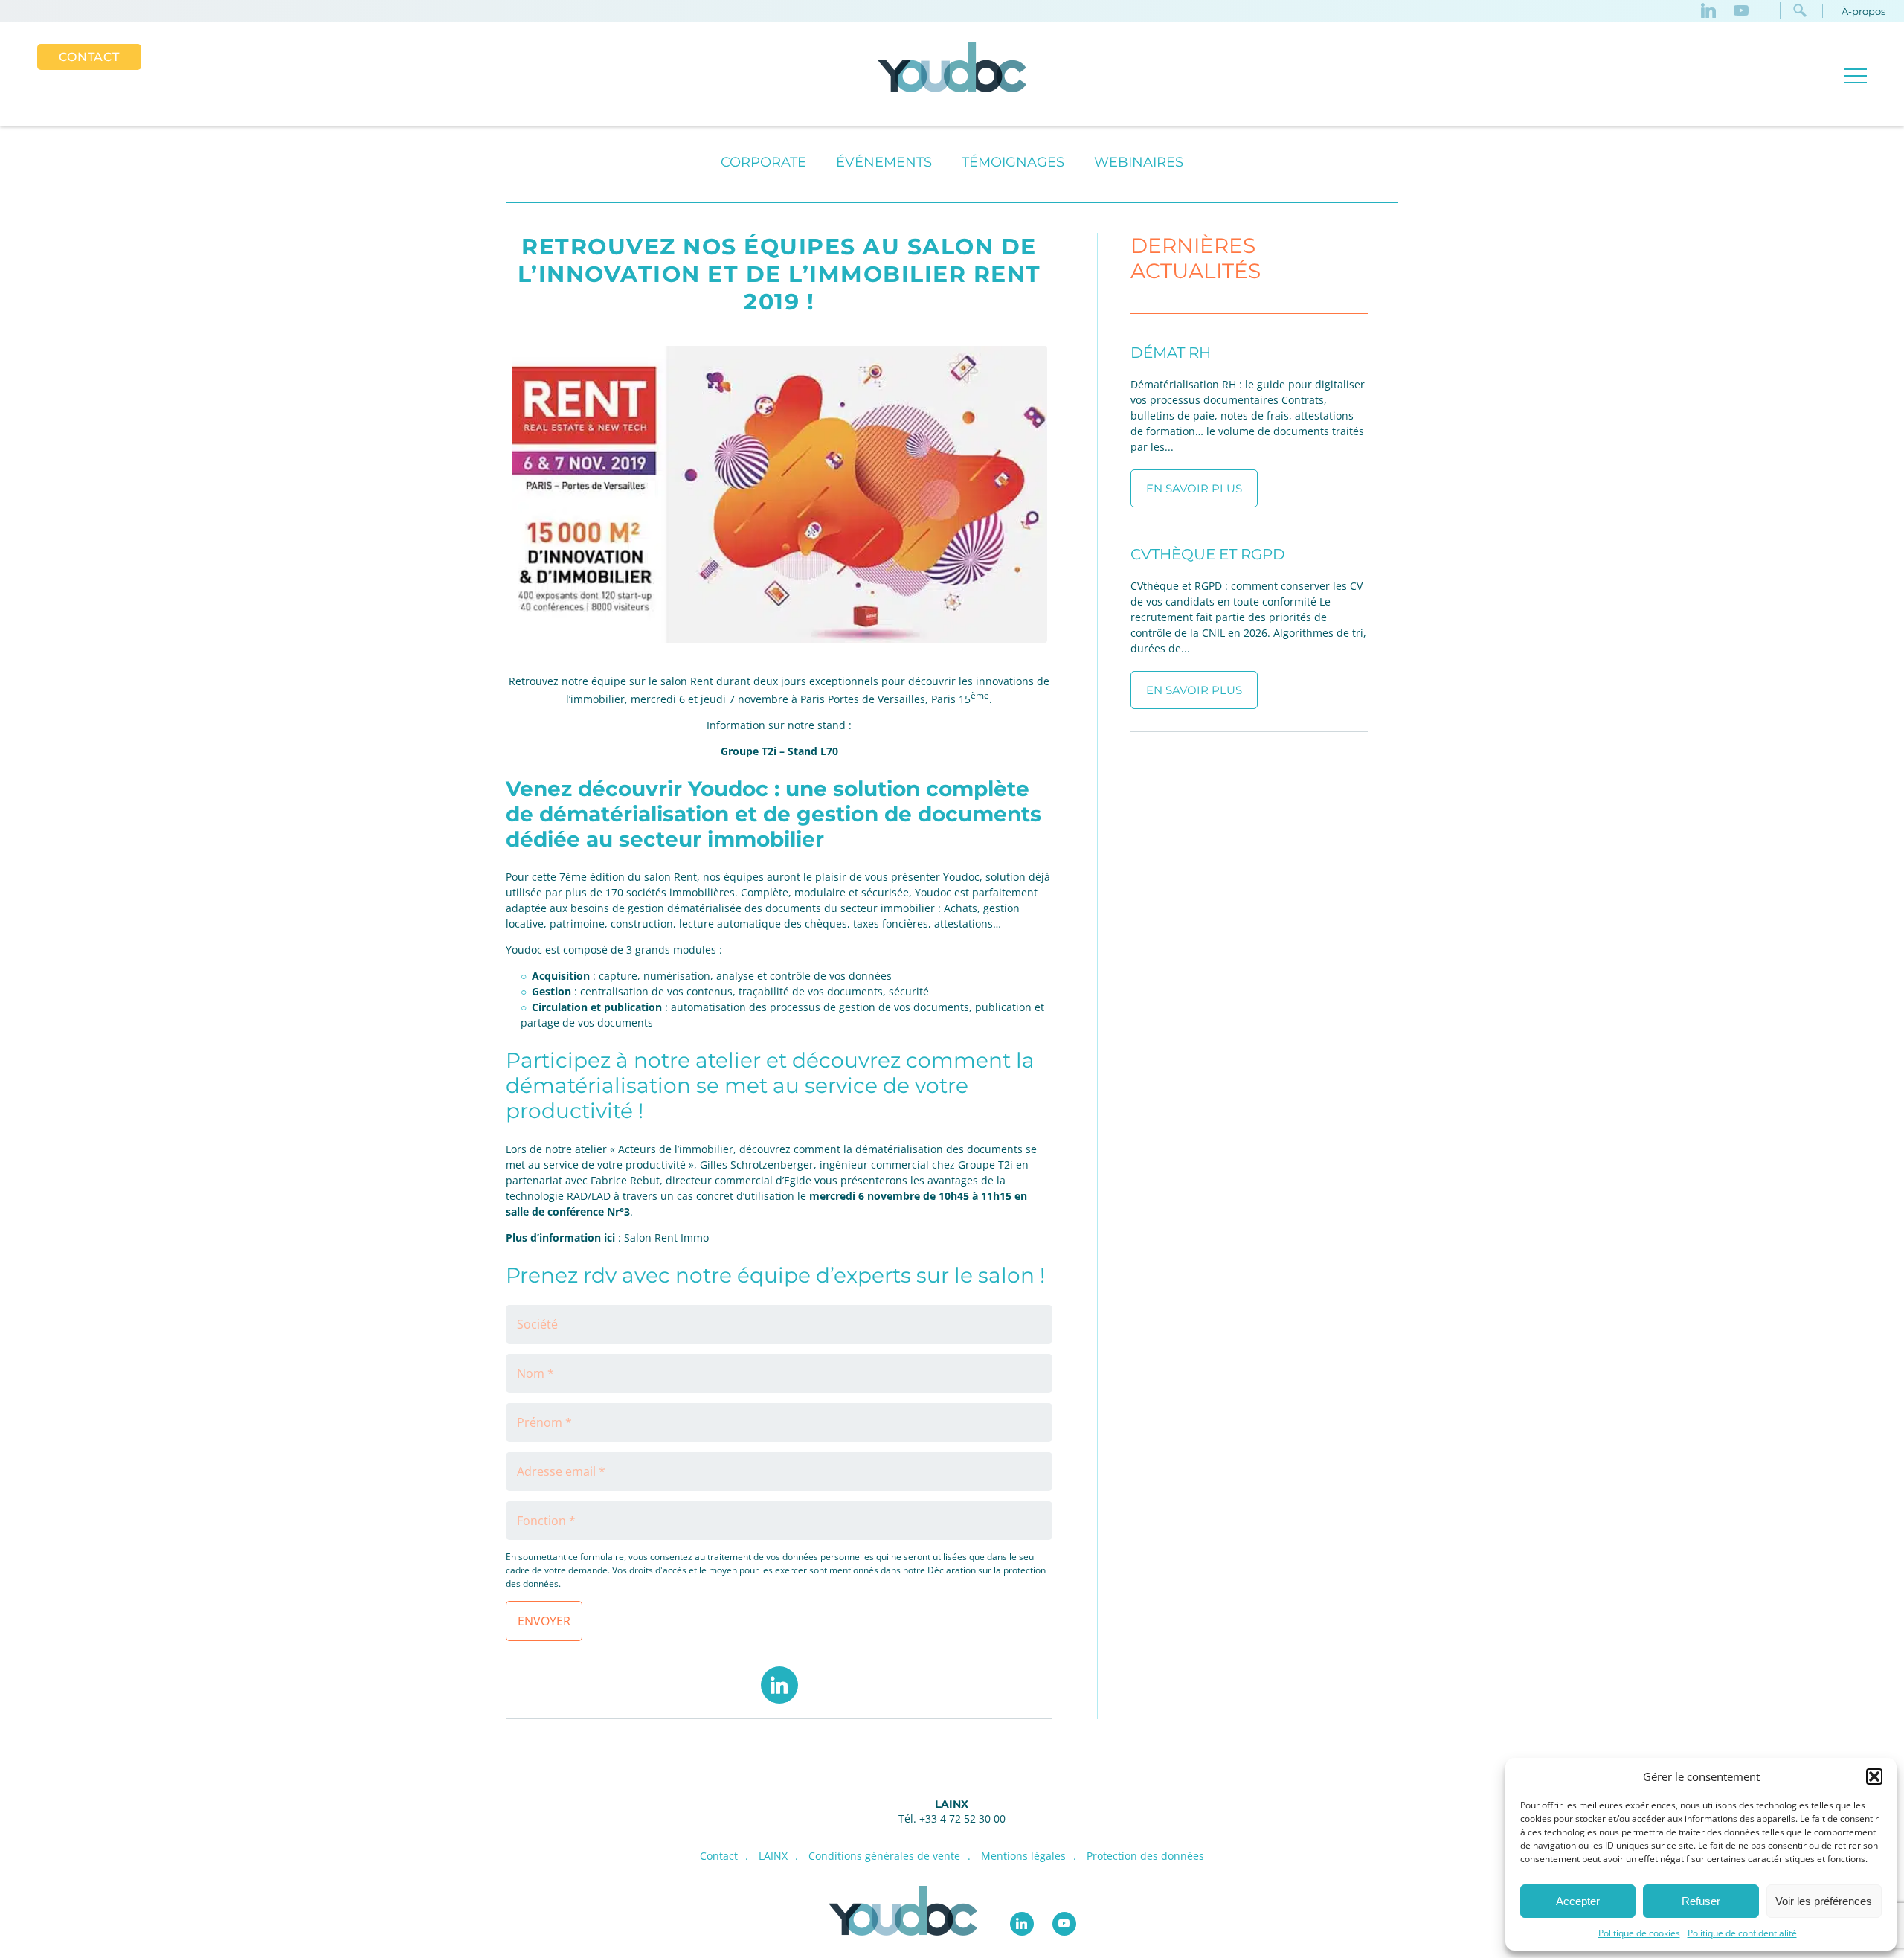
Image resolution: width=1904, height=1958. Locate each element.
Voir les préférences (1824, 1901)
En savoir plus (1194, 488)
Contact (89, 57)
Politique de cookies (1639, 1933)
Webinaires (1139, 162)
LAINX (952, 1804)
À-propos (1863, 11)
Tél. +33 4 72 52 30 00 (952, 1819)
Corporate (763, 162)
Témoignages (1013, 162)
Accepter (1578, 1901)
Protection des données (1145, 1856)
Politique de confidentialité (1742, 1933)
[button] (1874, 1776)
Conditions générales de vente (884, 1856)
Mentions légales (1023, 1856)
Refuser (1701, 1901)
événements (884, 162)
